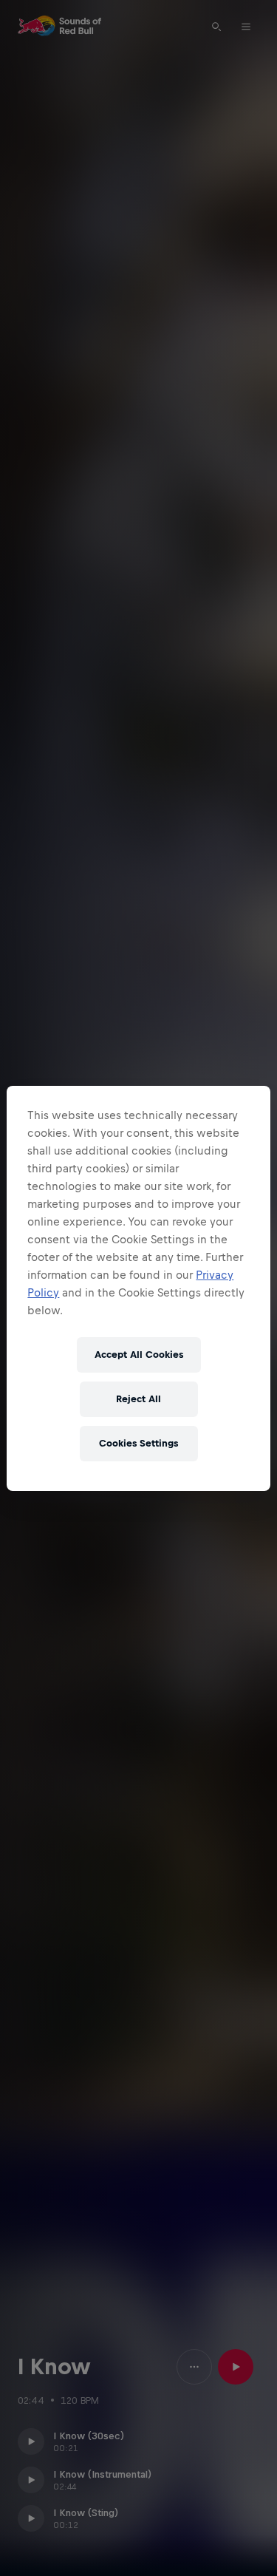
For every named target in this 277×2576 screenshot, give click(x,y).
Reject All (138, 1399)
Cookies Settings (138, 1443)
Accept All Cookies (139, 1355)
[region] (138, 1288)
